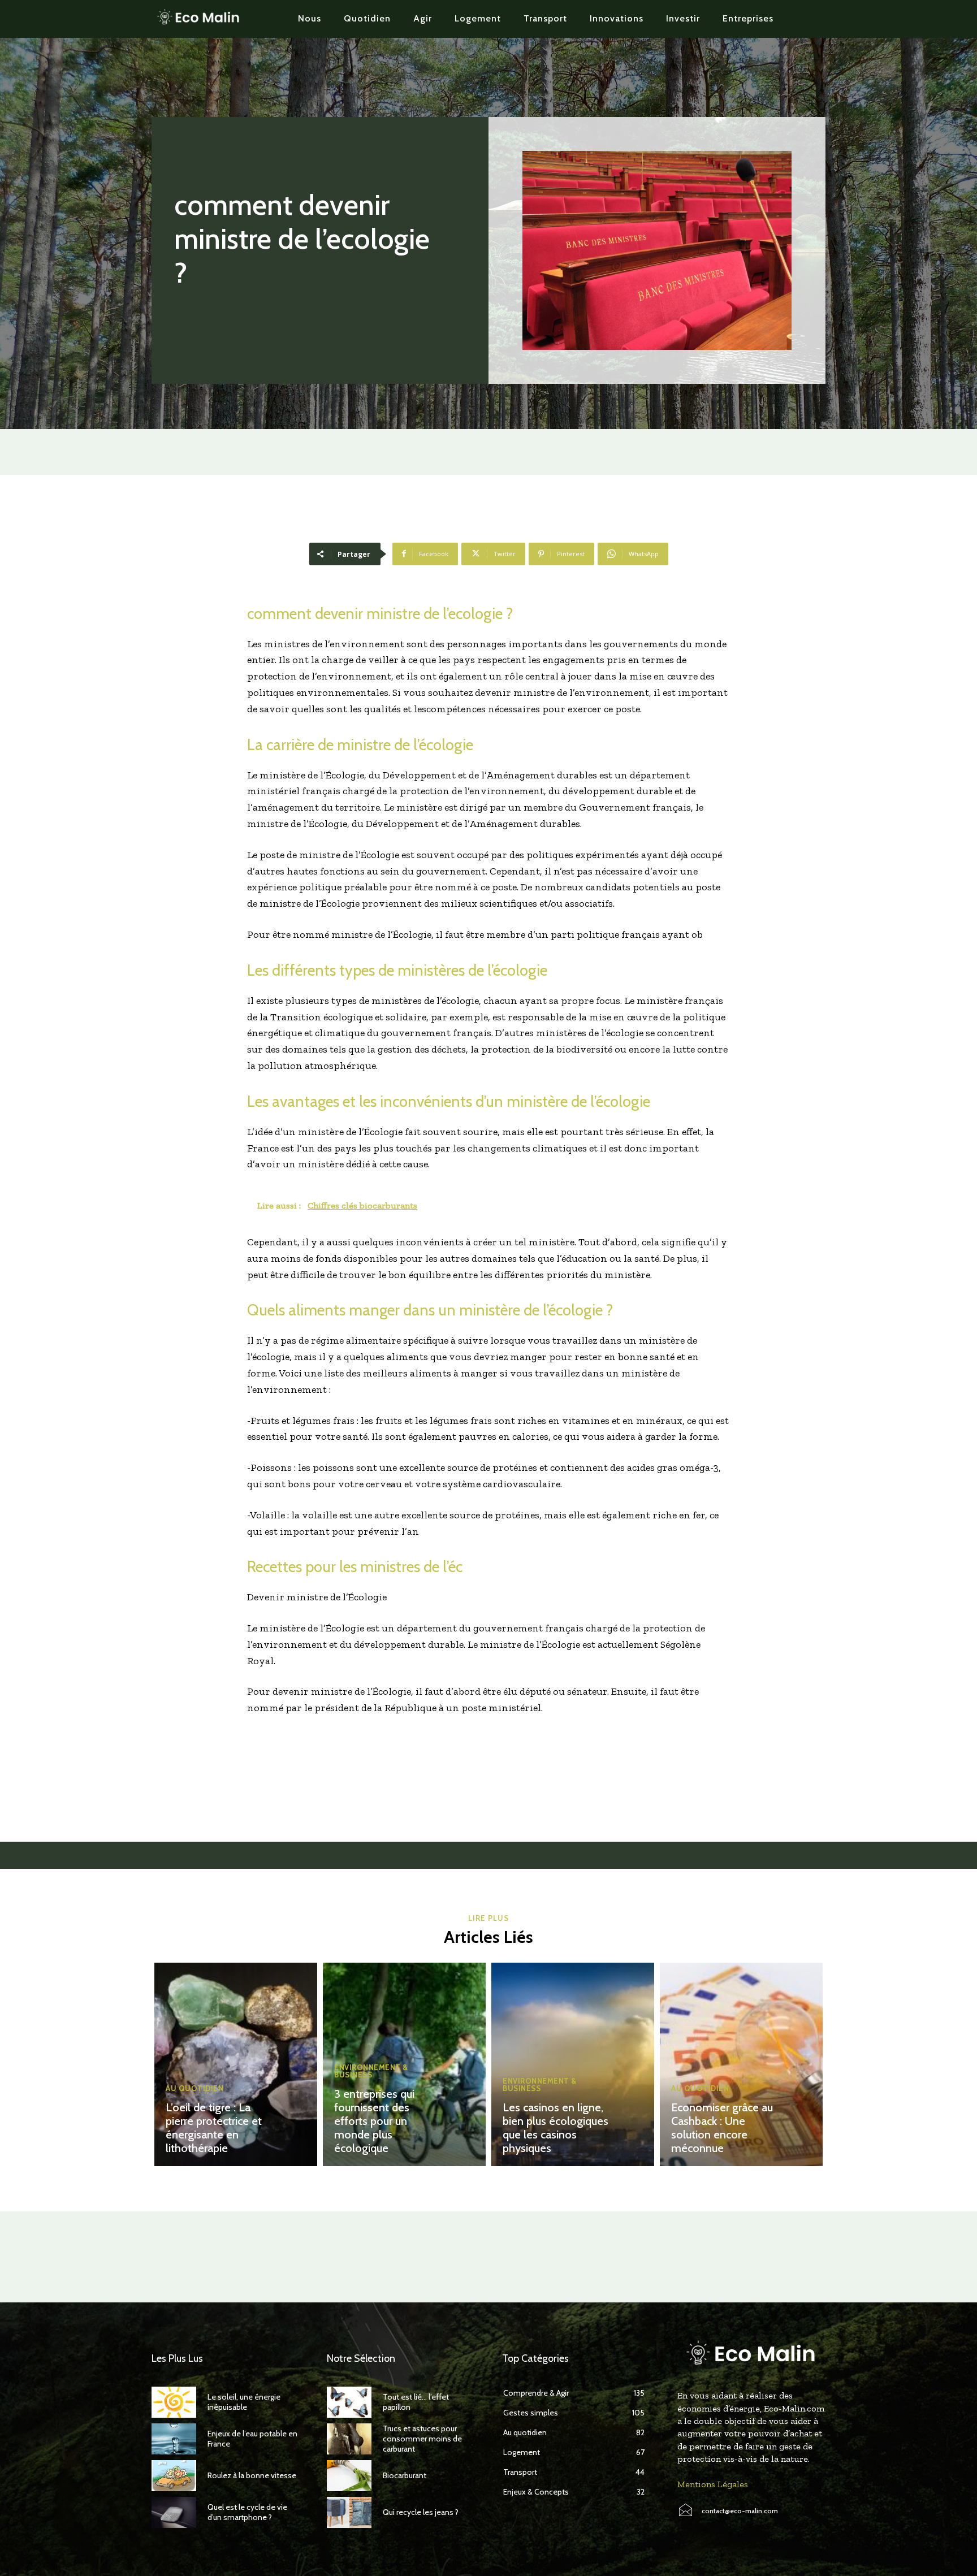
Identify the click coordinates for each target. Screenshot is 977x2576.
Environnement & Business (371, 2071)
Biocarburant (405, 2475)
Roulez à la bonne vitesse (252, 2475)
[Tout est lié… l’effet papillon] (349, 2402)
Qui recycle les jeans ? (421, 2512)
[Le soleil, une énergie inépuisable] (174, 2402)
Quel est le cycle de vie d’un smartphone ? (247, 2512)
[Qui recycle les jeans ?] (349, 2512)
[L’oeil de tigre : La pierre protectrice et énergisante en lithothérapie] (236, 2064)
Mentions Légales (713, 2484)
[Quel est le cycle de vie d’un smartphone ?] (174, 2512)
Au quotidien (194, 2088)
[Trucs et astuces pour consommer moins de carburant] (349, 2439)
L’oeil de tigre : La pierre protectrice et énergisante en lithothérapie (214, 2128)
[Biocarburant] (349, 2476)
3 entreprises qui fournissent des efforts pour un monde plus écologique (374, 2121)
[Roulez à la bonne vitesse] (174, 2476)
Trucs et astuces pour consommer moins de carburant (422, 2439)
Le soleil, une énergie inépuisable (244, 2402)
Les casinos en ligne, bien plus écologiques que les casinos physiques (555, 2128)
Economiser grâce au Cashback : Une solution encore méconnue (722, 2128)
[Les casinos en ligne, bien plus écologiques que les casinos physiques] (573, 2064)
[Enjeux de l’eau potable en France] (174, 2439)
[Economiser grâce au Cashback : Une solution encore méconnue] (741, 2064)
